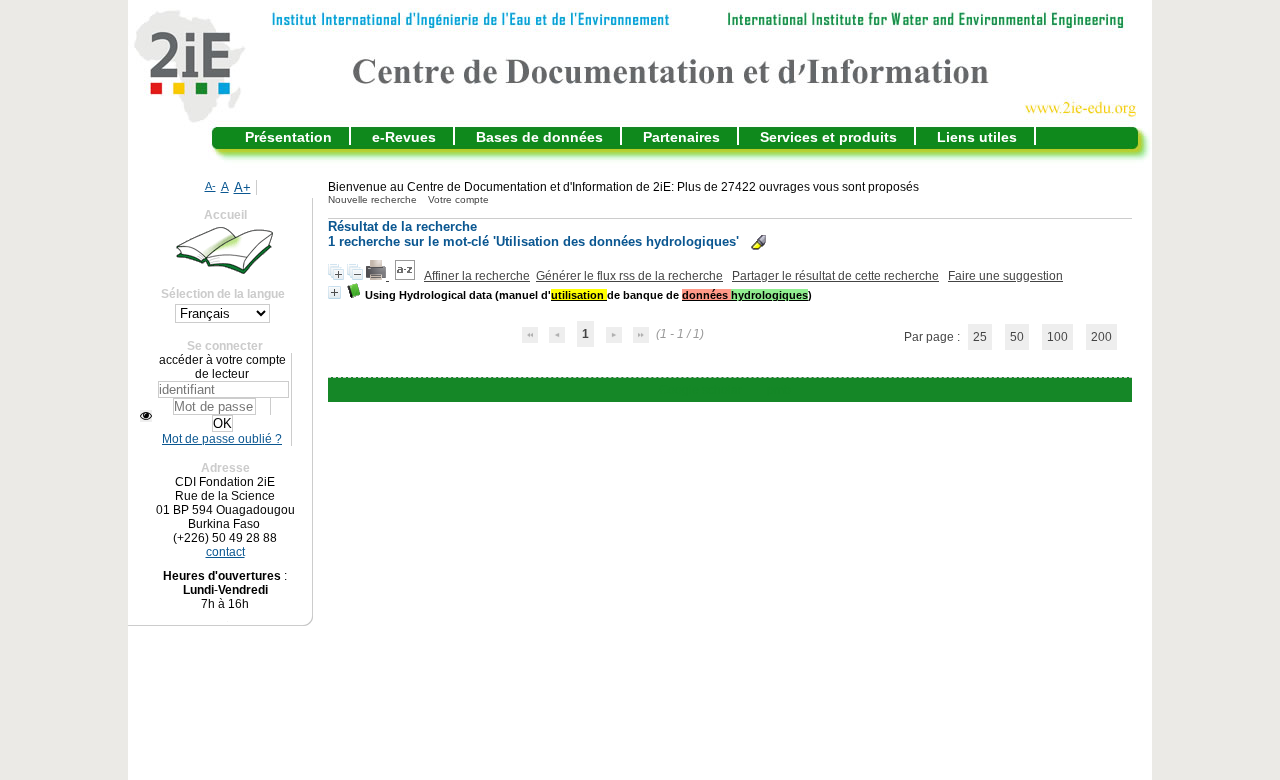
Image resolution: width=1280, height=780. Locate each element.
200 (1101, 337)
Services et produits (828, 137)
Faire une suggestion (1005, 276)
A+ (242, 187)
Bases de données (539, 137)
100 (1057, 337)
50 (1017, 337)
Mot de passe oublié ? (222, 439)
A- (210, 186)
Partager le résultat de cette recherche (835, 276)
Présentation (288, 137)
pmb (779, 390)
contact (225, 552)
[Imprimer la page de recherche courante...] (377, 276)
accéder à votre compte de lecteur (222, 367)
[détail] (334, 292)
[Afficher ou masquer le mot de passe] (146, 416)
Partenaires (681, 137)
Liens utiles (977, 137)
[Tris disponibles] (406, 276)
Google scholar (700, 390)
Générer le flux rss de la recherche (629, 276)
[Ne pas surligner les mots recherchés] (758, 242)
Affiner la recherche (477, 276)
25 (980, 337)
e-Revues (404, 137)
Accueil (225, 215)
